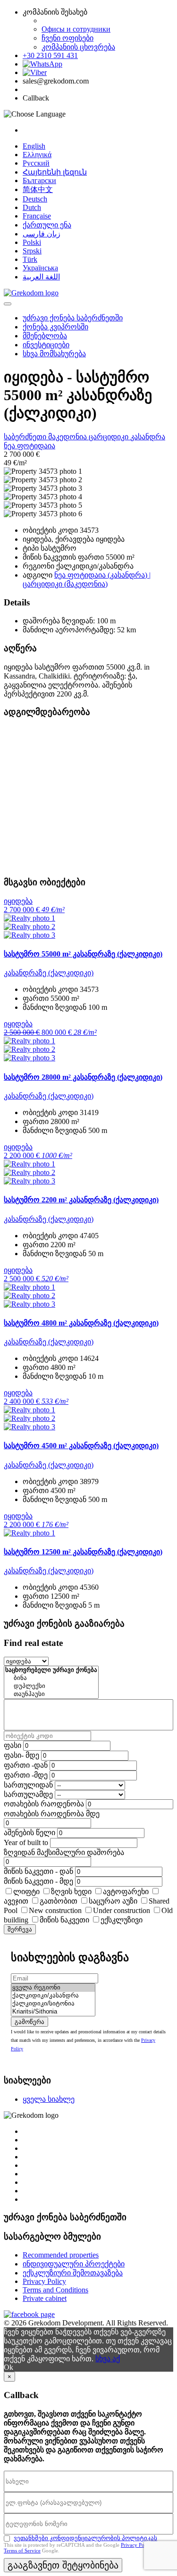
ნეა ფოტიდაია (29, 446)
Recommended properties (61, 2255)
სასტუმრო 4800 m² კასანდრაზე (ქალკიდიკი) (81, 1323)
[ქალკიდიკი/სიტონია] (53, 2004)
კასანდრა (148, 437)
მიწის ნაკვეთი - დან (38, 1871)
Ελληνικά (37, 155)
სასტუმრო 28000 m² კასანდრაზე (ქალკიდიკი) (83, 1077)
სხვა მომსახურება (54, 354)
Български (39, 180)
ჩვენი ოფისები (67, 38)
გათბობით (59, 1901)
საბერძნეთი (26, 437)
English (34, 146)
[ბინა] (51, 1678)
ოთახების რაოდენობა (44, 1804)
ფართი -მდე (26, 1775)
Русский (36, 163)
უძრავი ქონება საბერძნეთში (73, 318)
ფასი (13, 1745)
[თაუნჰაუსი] (51, 1694)
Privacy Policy (44, 2281)
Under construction (122, 1910)
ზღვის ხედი (71, 1892)
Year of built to (26, 1842)
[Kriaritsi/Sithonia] (53, 2012)
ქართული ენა (47, 225)
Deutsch (35, 199)
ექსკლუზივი (122, 1920)
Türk (30, 259)
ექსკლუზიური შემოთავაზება (73, 2273)
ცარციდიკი (110, 437)
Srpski (32, 251)
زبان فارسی (42, 234)
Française (37, 216)
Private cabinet (45, 2298)
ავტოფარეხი (126, 1892)
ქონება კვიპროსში (55, 327)
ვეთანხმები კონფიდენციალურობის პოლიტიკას (85, 2538)
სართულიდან (28, 1785)
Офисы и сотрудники (76, 29)
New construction (55, 1910)
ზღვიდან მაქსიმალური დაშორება (64, 1852)
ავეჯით (16, 1901)
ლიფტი (26, 1892)
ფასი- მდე (21, 1755)
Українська (40, 268)
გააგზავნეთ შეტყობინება (63, 2565)
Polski (32, 242)
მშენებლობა (45, 336)
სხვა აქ (108, 2359)
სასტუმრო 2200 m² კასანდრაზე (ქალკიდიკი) (81, 1200)
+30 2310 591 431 (50, 55)
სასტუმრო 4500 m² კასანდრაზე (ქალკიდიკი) (81, 1446)
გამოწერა (29, 2022)
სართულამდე (28, 1794)
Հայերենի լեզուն (55, 172)
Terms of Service (22, 2551)
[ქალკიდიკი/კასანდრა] (53, 1996)
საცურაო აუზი (113, 1901)
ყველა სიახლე (49, 2099)
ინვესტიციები (46, 345)
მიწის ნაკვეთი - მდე (38, 1881)
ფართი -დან (26, 1765)
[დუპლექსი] (51, 1686)
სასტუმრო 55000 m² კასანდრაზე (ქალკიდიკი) (83, 954)
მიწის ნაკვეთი (64, 1920)
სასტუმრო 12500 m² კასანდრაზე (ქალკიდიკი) (83, 1552)
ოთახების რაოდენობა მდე (52, 1814)
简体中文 (38, 189)
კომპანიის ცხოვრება (78, 47)
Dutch (32, 207)
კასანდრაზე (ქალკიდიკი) (49, 973)
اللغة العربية (41, 277)
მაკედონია (68, 437)
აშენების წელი (29, 1833)
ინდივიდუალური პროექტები (74, 2264)
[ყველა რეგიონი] (53, 1988)
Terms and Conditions (55, 2290)
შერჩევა (20, 1929)
